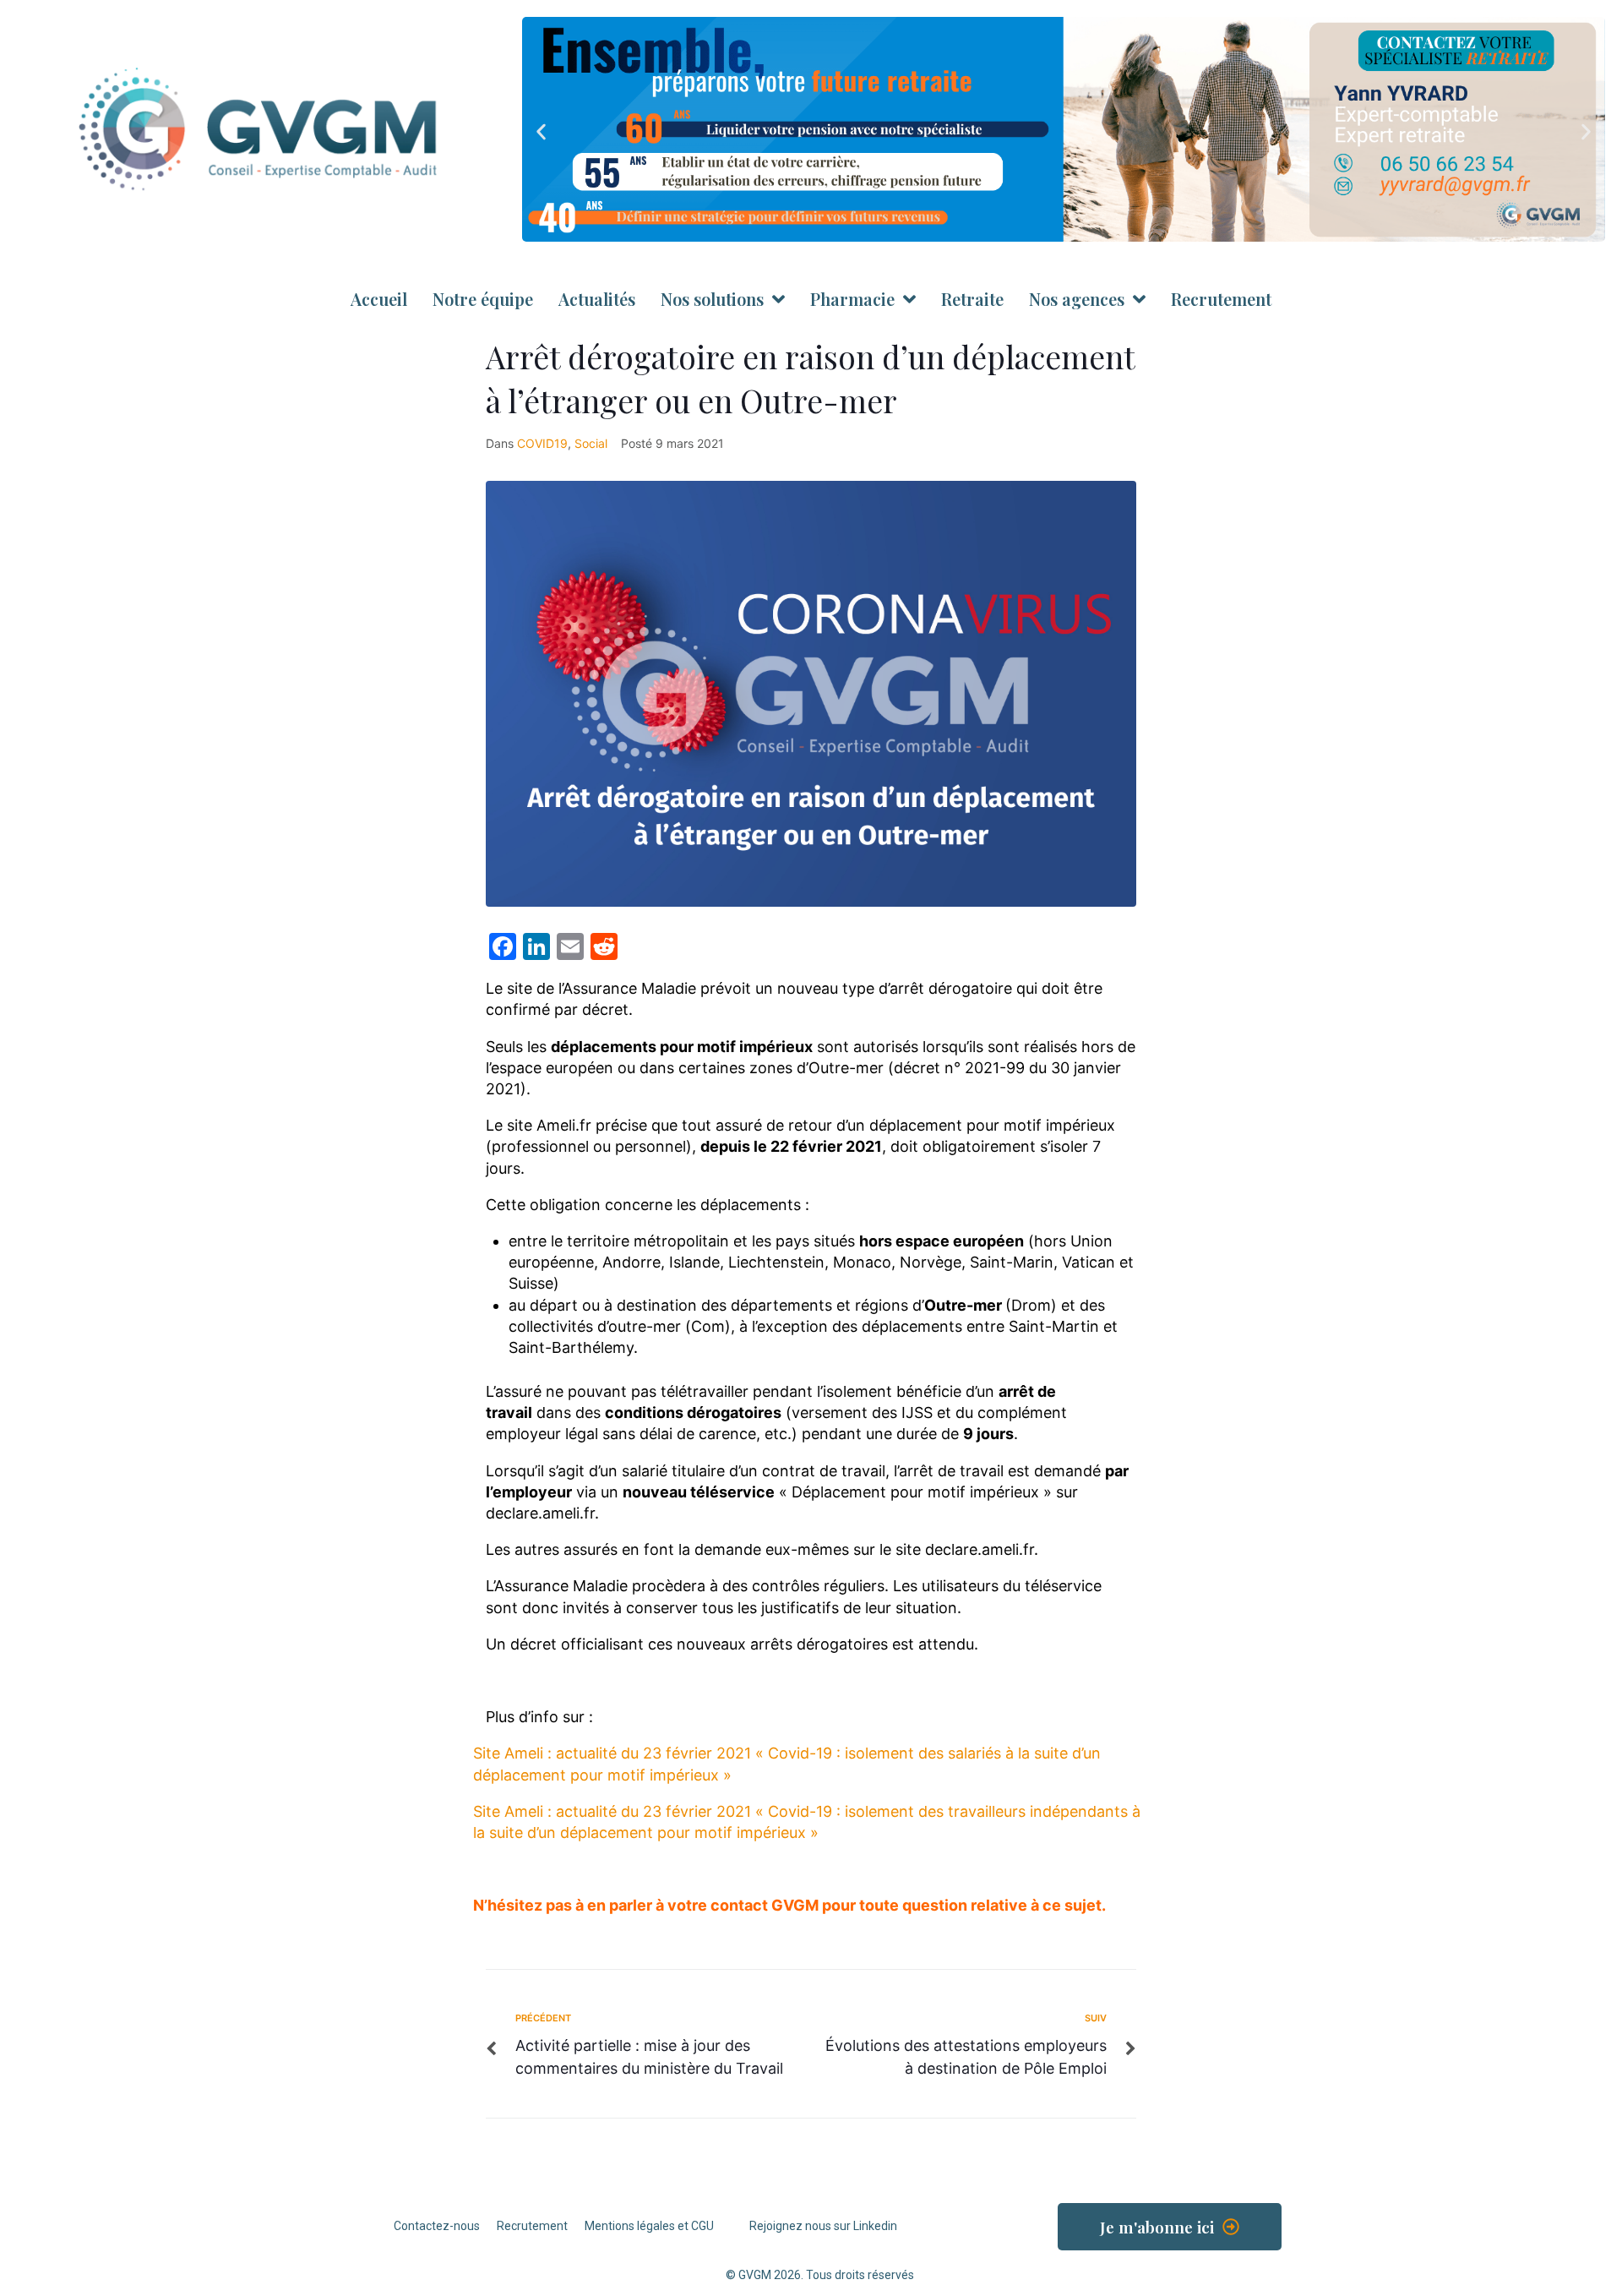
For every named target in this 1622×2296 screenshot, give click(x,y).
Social (591, 443)
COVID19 (542, 443)
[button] (541, 132)
